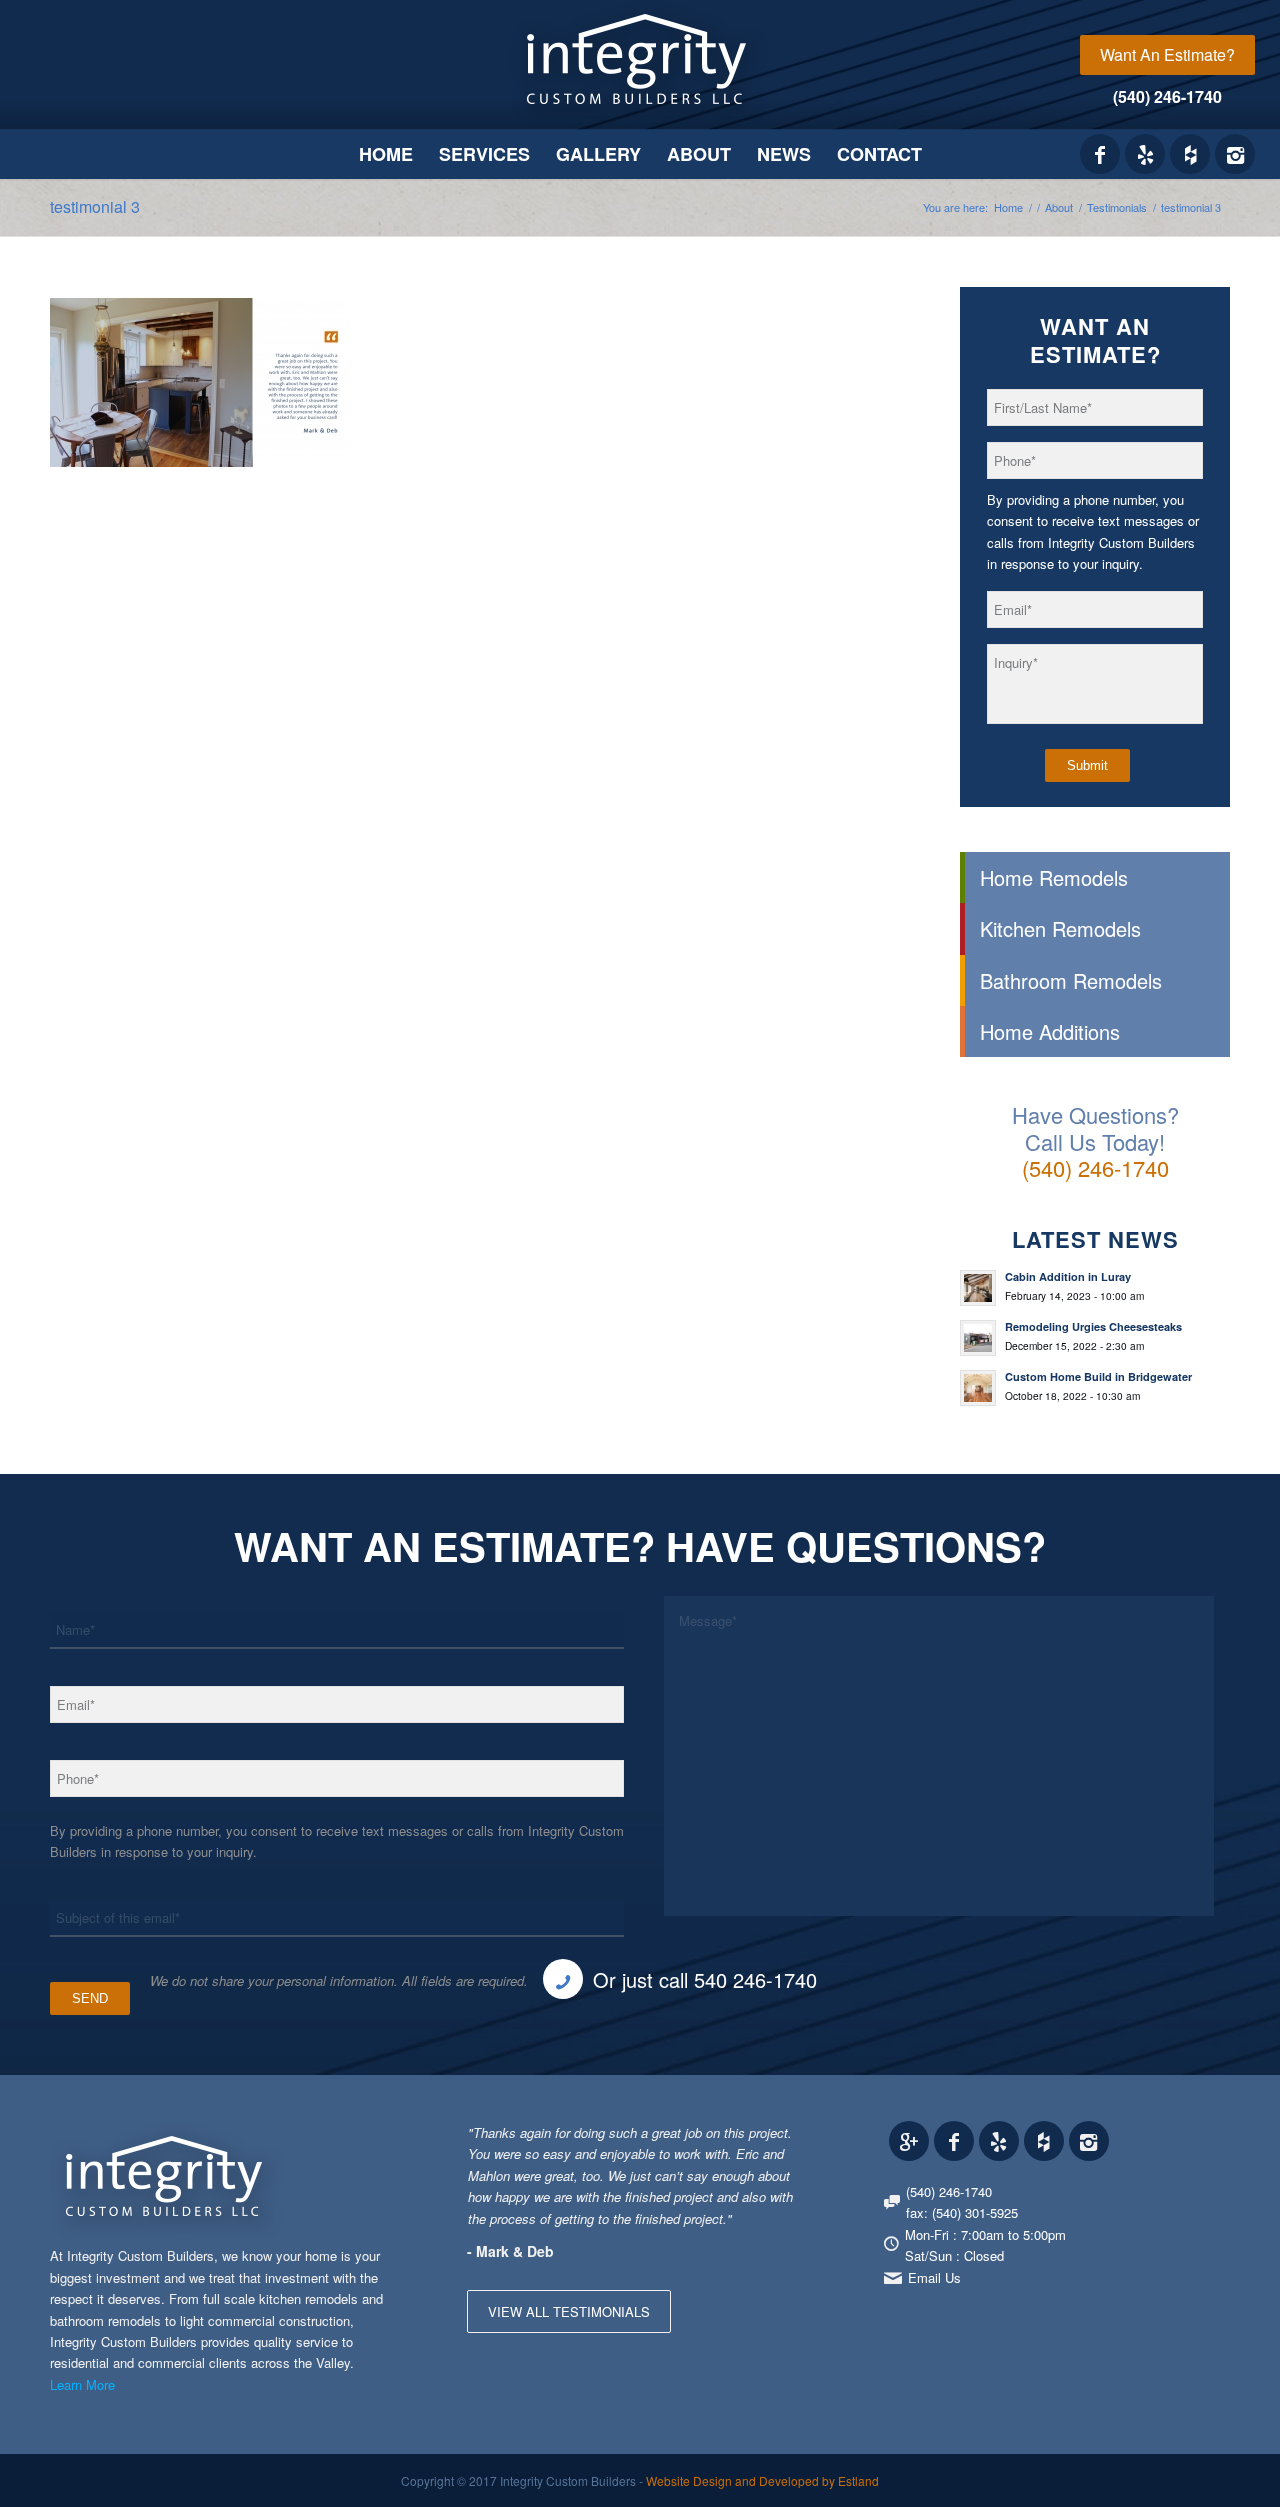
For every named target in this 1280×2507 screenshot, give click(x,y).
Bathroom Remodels (1071, 980)
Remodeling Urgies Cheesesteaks (1093, 1326)
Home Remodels (1054, 877)
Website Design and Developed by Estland (762, 2480)
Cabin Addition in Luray (1068, 1276)
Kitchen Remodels (1060, 928)
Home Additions (1050, 1031)
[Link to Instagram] (1235, 154)
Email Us (934, 2277)
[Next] (793, 2142)
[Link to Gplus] (909, 2141)
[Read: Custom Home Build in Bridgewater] (978, 1388)
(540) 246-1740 (1167, 96)
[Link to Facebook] (1100, 154)
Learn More (82, 2384)
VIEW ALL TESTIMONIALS (569, 2311)
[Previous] (748, 2142)
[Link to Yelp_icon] (1145, 154)
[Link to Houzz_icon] (1190, 154)
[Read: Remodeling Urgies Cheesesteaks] (978, 1338)
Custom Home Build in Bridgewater (1098, 1376)
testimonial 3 (95, 206)
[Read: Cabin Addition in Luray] (978, 1288)
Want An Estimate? (1167, 54)
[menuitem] (1167, 55)
